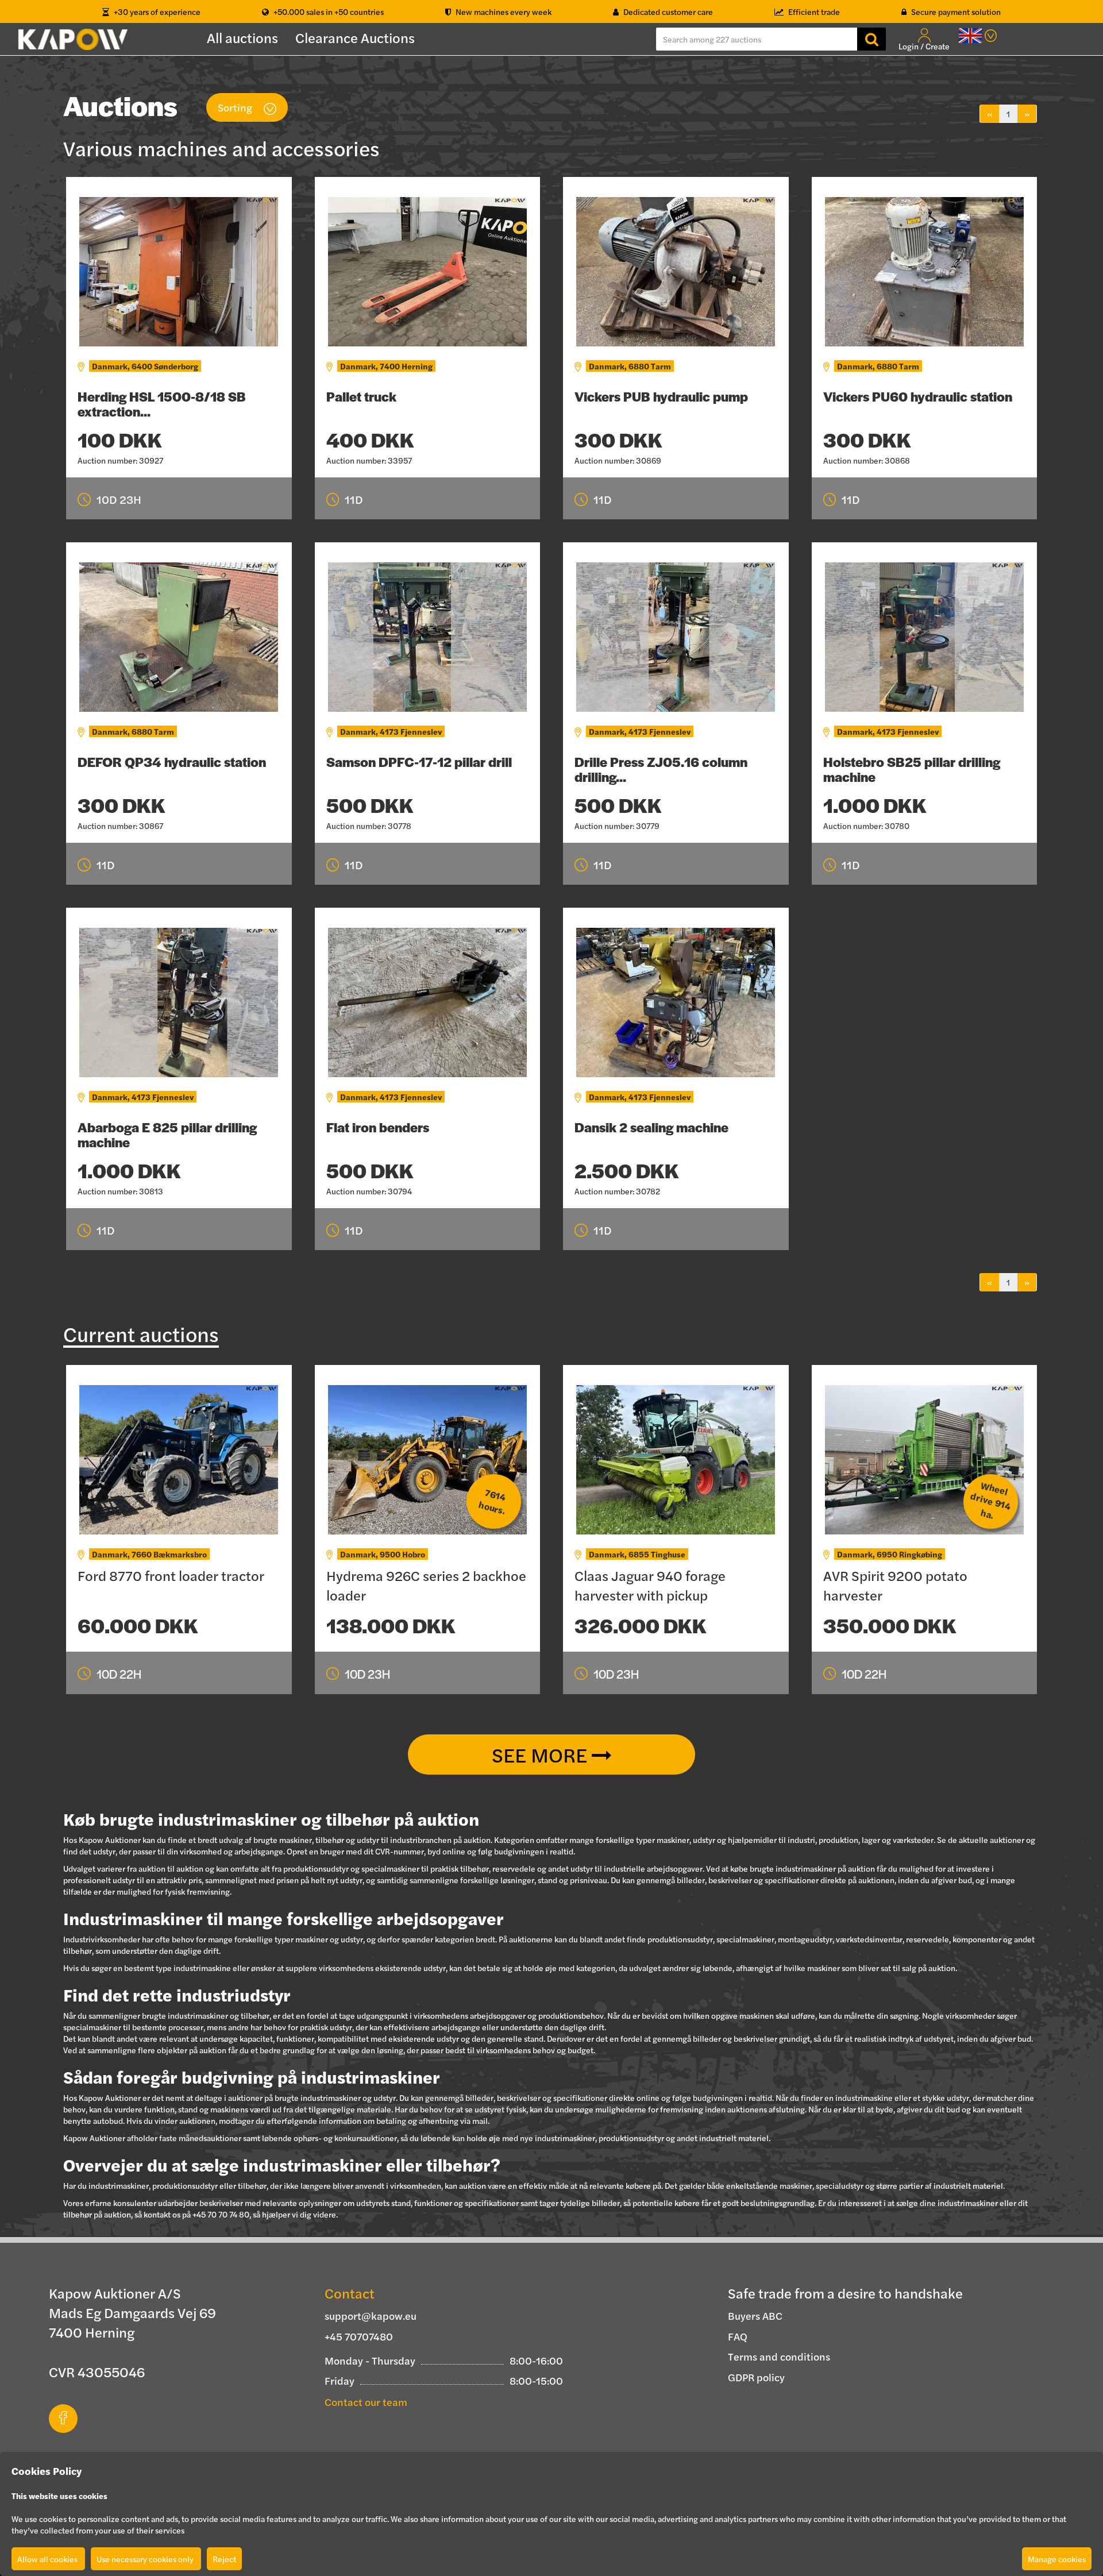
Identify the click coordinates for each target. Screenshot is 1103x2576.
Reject (224, 2559)
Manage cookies (1057, 2559)
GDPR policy (756, 2377)
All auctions (242, 37)
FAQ (738, 2336)
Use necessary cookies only (146, 2559)
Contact (350, 2293)
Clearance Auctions (355, 37)
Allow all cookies (48, 2559)
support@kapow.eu (371, 2315)
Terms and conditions (779, 2356)
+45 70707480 (359, 2336)
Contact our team (366, 2402)
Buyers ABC (755, 2315)
